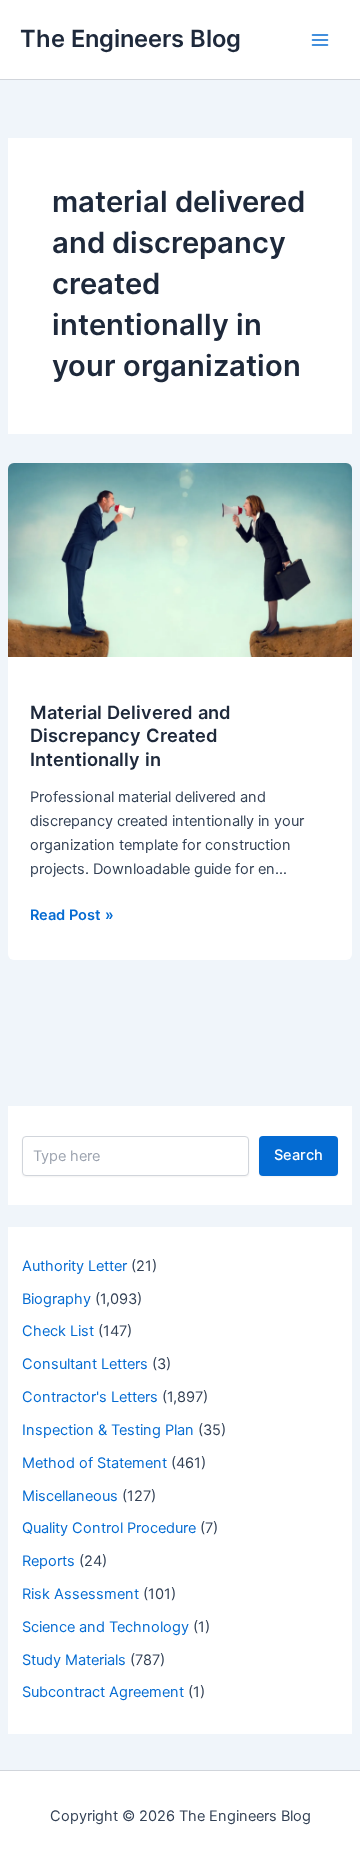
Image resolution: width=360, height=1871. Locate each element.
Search (298, 1155)
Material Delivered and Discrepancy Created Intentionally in (130, 735)
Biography (56, 1299)
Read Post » (72, 916)
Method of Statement (94, 1463)
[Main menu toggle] (320, 39)
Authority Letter (74, 1266)
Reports (48, 1561)
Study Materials (74, 1660)
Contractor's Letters (90, 1397)
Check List (58, 1331)
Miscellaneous (70, 1496)
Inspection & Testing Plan (108, 1430)
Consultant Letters (85, 1364)
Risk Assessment (80, 1594)
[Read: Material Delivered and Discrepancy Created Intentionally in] (180, 559)
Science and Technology (105, 1627)
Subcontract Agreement (103, 1692)
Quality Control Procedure (109, 1528)
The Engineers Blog (130, 38)
